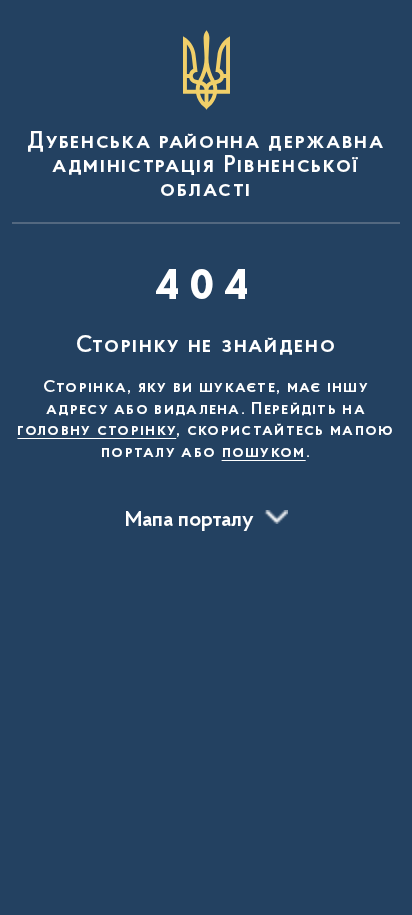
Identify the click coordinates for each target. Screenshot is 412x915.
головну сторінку (96, 431)
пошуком (264, 453)
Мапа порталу (189, 521)
